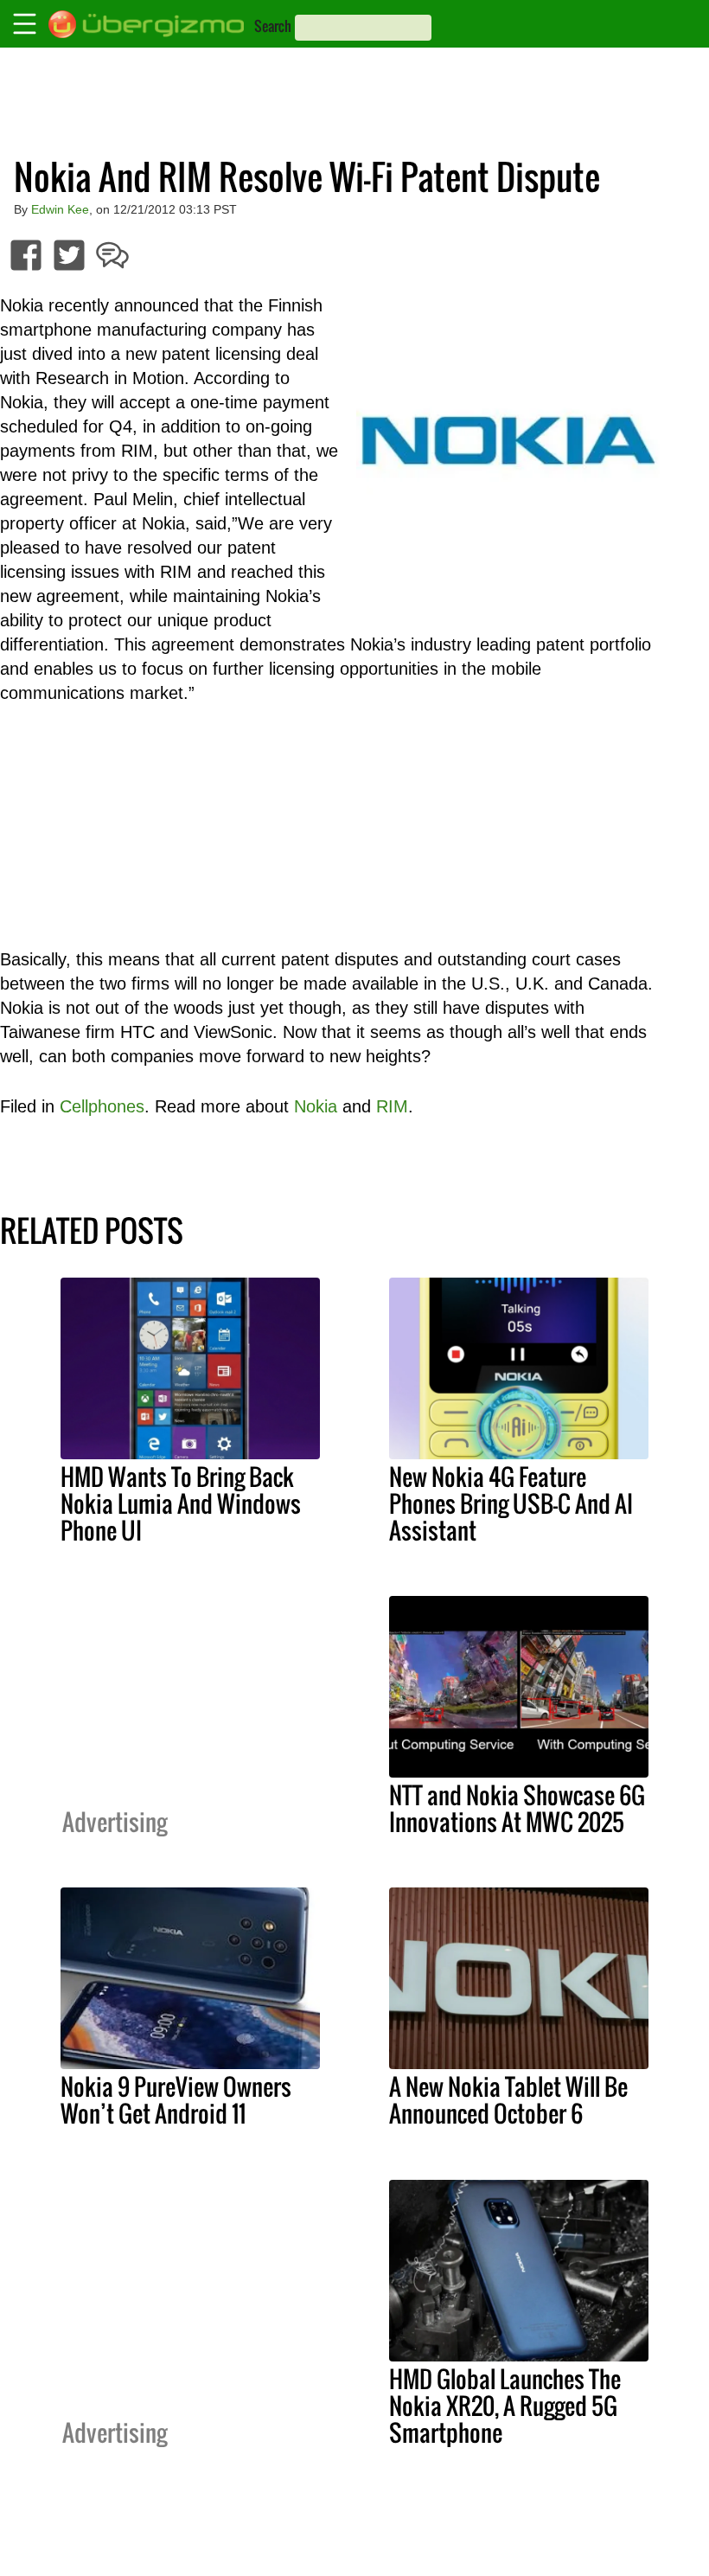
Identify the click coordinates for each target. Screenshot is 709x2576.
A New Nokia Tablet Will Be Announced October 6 (508, 2100)
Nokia (316, 1106)
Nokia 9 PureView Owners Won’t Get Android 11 (176, 2100)
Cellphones (102, 1106)
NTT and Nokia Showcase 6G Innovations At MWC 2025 (517, 1808)
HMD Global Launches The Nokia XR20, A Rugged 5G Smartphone (505, 2406)
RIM (392, 1106)
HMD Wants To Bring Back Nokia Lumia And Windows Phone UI (181, 1503)
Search (273, 26)
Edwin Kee (60, 209)
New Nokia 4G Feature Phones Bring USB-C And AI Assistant (511, 1503)
